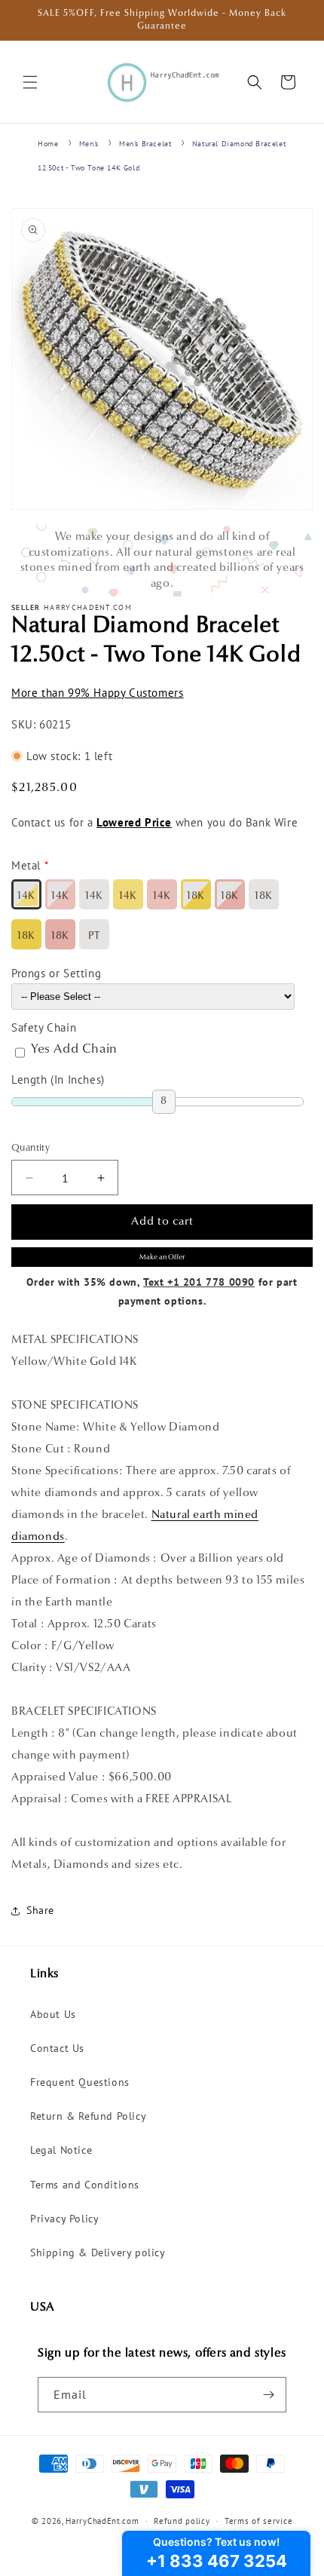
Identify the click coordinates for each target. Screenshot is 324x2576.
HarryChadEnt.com (102, 2521)
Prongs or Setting (56, 973)
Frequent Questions (80, 2082)
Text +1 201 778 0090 (199, 1282)
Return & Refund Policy (88, 2116)
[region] (162, 561)
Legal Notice (61, 2150)
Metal (26, 865)
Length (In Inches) (58, 1079)
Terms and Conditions (85, 2185)
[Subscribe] (269, 2395)
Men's (89, 144)
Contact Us (57, 2048)
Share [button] (40, 1910)
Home (48, 144)
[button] (30, 82)
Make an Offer (162, 1257)
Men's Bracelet (145, 144)
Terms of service (258, 2521)
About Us (53, 2014)
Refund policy (182, 2521)
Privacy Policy (64, 2219)
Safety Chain (44, 1027)
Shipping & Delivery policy (98, 2252)
